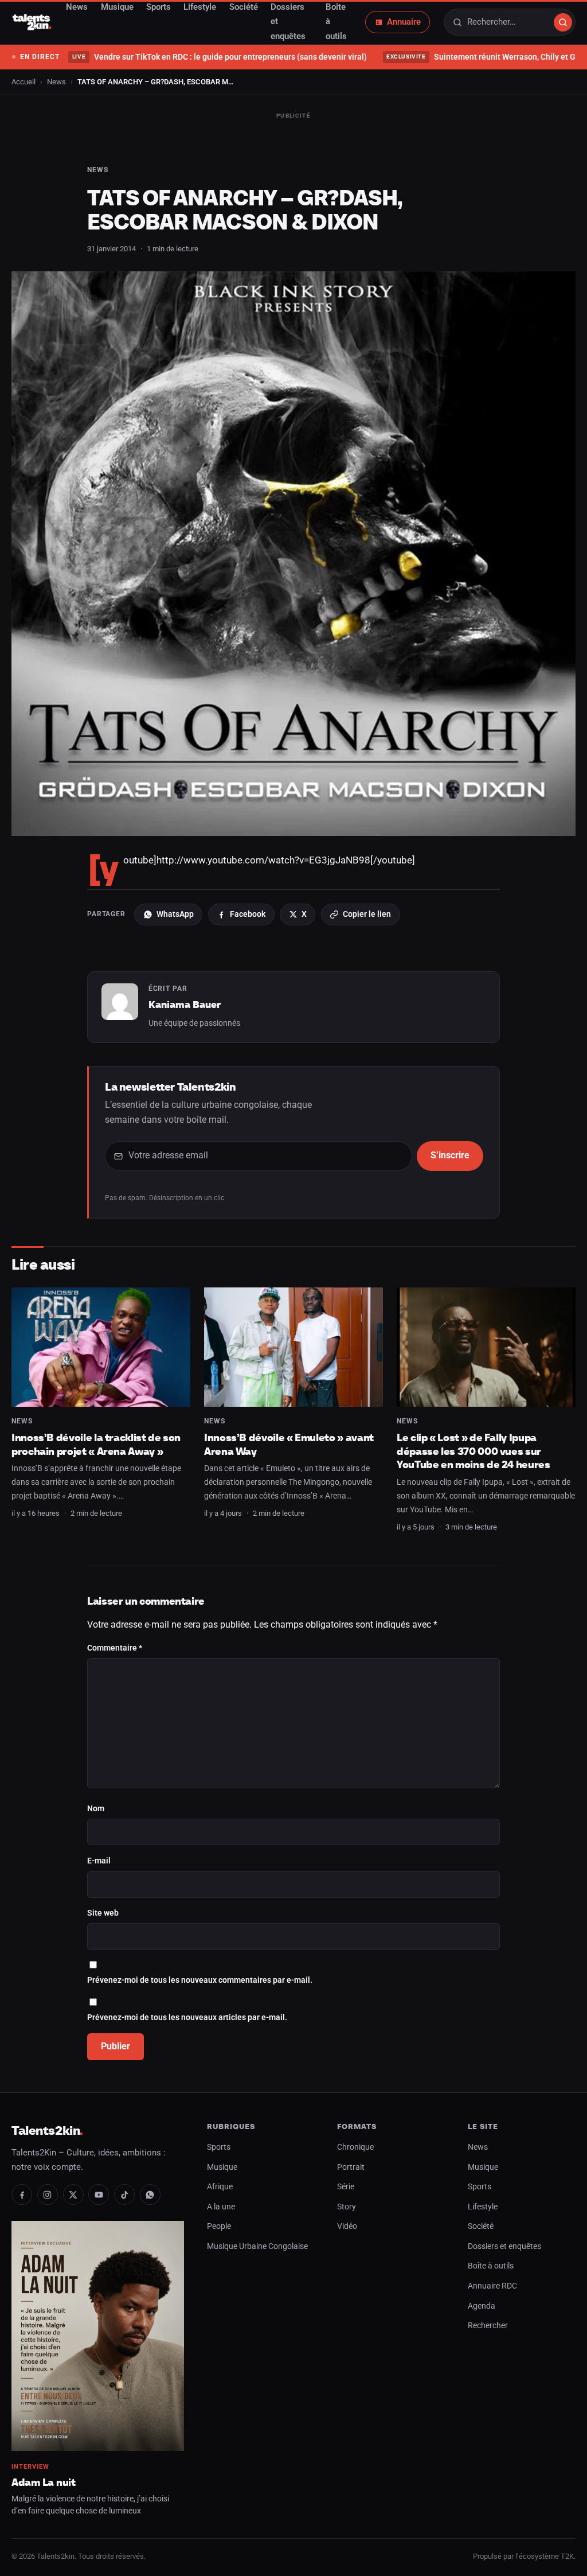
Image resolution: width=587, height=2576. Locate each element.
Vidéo (347, 2226)
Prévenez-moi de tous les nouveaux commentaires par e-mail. (200, 1980)
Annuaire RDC (492, 2286)
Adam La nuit (44, 2482)
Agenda (482, 2306)
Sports (219, 2147)
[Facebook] (22, 2194)
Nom (96, 1809)
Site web (103, 1913)
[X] (73, 2194)
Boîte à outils (491, 2266)
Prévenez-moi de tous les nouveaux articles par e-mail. (187, 2017)
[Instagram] (48, 2194)
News (56, 82)
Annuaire (404, 22)
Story (347, 2207)
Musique (222, 2167)
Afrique (220, 2187)
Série (346, 2187)
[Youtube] (99, 2194)
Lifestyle (483, 2207)
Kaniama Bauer (185, 1005)
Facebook (248, 914)
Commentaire (115, 1648)
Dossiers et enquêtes (504, 2246)
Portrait (351, 2167)
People (219, 2226)
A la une (221, 2207)
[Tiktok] (124, 2194)
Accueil (24, 82)
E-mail (99, 1861)
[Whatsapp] (150, 2194)
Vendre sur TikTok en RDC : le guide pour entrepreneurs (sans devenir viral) (219, 57)
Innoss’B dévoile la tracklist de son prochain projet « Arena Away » (96, 1444)
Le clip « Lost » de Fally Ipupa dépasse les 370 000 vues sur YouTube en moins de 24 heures (473, 1451)
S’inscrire (450, 1155)
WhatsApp (175, 914)
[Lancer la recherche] (563, 22)
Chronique (355, 2147)
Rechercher (488, 2326)
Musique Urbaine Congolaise (257, 2246)
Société (481, 2226)
